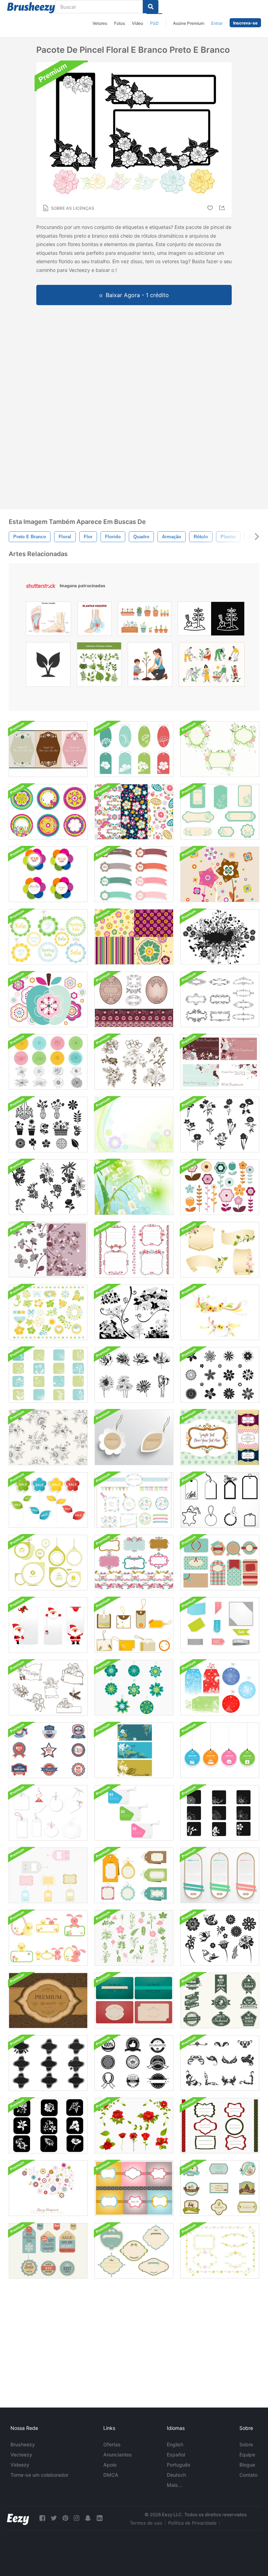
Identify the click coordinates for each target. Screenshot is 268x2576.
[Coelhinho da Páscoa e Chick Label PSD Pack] (48, 1938)
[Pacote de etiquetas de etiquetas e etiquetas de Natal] (220, 1688)
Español (176, 2455)
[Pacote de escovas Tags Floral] (48, 812)
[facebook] (42, 2518)
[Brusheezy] (31, 8)
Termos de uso (146, 2523)
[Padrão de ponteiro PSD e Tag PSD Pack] (48, 1563)
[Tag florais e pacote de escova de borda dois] (134, 1563)
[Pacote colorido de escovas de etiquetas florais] (134, 749)
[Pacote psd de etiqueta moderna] (134, 1813)
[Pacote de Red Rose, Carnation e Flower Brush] (134, 2126)
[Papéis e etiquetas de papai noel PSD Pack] (48, 1625)
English (175, 2444)
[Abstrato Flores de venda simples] (48, 1500)
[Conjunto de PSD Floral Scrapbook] (134, 1500)
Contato (248, 2475)
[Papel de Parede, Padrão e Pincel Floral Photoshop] (134, 937)
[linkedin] (99, 2518)
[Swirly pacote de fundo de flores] (220, 1312)
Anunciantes (118, 2455)
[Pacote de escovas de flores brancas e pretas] (220, 1813)
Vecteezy (21, 2455)
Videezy (20, 2465)
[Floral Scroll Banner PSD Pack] (220, 1250)
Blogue (247, 2465)
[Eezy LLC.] (18, 2518)
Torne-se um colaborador (39, 2475)
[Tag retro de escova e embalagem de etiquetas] (134, 1625)
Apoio (110, 2465)
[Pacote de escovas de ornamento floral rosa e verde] (220, 2251)
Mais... (174, 2485)
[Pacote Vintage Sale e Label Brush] (48, 1750)
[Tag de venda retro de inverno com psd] (48, 2251)
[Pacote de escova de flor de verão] (48, 1312)
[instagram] (76, 2518)
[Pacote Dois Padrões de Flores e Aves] (134, 812)
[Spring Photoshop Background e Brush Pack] (48, 2188)
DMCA (111, 2475)
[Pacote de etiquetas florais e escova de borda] (134, 999)
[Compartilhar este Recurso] (223, 208)
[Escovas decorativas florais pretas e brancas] (220, 2063)
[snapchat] (88, 2518)
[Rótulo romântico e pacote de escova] (220, 1437)
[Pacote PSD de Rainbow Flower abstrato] (48, 874)
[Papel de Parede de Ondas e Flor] (134, 1125)
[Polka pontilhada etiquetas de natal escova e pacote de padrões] (220, 2126)
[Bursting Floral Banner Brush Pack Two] (220, 937)
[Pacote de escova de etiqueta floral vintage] (48, 749)
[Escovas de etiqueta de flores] (134, 1688)
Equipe (247, 2455)
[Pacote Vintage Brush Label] (134, 2251)
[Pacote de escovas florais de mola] (48, 1125)
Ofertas (112, 2444)
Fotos (120, 23)
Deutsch (176, 2475)
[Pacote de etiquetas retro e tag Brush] (48, 1875)
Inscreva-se (245, 23)
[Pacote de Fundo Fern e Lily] (134, 1750)
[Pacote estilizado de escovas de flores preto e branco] (220, 1375)
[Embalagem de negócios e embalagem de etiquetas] (134, 2063)
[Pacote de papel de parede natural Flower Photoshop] (48, 1250)
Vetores (100, 23)
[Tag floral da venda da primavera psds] (48, 937)
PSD (154, 23)
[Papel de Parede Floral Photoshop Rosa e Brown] (220, 874)
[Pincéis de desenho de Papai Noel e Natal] (48, 1688)
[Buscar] (151, 7)
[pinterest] (65, 2518)
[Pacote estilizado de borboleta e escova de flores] (220, 1938)
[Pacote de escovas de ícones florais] (48, 1375)
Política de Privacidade (192, 2523)
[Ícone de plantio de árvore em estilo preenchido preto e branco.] (211, 620)
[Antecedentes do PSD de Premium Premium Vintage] (48, 2001)
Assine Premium (189, 23)
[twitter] (54, 2518)
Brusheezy (23, 2444)
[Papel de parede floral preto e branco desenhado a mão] (48, 1437)
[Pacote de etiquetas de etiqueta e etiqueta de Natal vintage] (220, 2188)
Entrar (217, 23)
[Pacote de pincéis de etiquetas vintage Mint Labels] (220, 812)
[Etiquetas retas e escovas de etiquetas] (220, 1563)
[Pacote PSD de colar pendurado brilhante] (220, 1750)
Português (179, 2465)
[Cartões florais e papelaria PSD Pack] (220, 1062)
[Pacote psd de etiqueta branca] (48, 1813)
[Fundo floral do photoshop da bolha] (134, 1187)
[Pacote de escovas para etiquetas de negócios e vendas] (220, 1625)
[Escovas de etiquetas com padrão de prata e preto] (48, 2063)
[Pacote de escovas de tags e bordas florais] (134, 1250)
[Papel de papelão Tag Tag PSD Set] (220, 1875)
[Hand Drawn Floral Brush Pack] (134, 1062)
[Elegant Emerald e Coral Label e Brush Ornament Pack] (134, 2001)
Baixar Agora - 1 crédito (137, 295)
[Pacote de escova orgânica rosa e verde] (134, 1938)
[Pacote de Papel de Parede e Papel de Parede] (134, 2188)
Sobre (246, 2444)
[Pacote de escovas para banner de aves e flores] (220, 749)
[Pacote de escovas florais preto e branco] (220, 1125)
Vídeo (137, 23)
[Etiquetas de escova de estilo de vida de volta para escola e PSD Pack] (220, 2001)
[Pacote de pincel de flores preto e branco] (48, 1187)
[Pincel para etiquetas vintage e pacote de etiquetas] (220, 1500)
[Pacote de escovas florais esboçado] (48, 1062)
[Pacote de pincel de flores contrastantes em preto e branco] (134, 1312)
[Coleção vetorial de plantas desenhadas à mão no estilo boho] (99, 666)
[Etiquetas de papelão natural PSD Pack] (134, 1437)
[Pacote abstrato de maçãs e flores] (48, 999)
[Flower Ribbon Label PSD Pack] (134, 874)
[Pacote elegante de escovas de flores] (220, 1187)
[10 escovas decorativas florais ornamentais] (220, 999)
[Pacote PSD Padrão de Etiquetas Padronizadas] (134, 1875)
